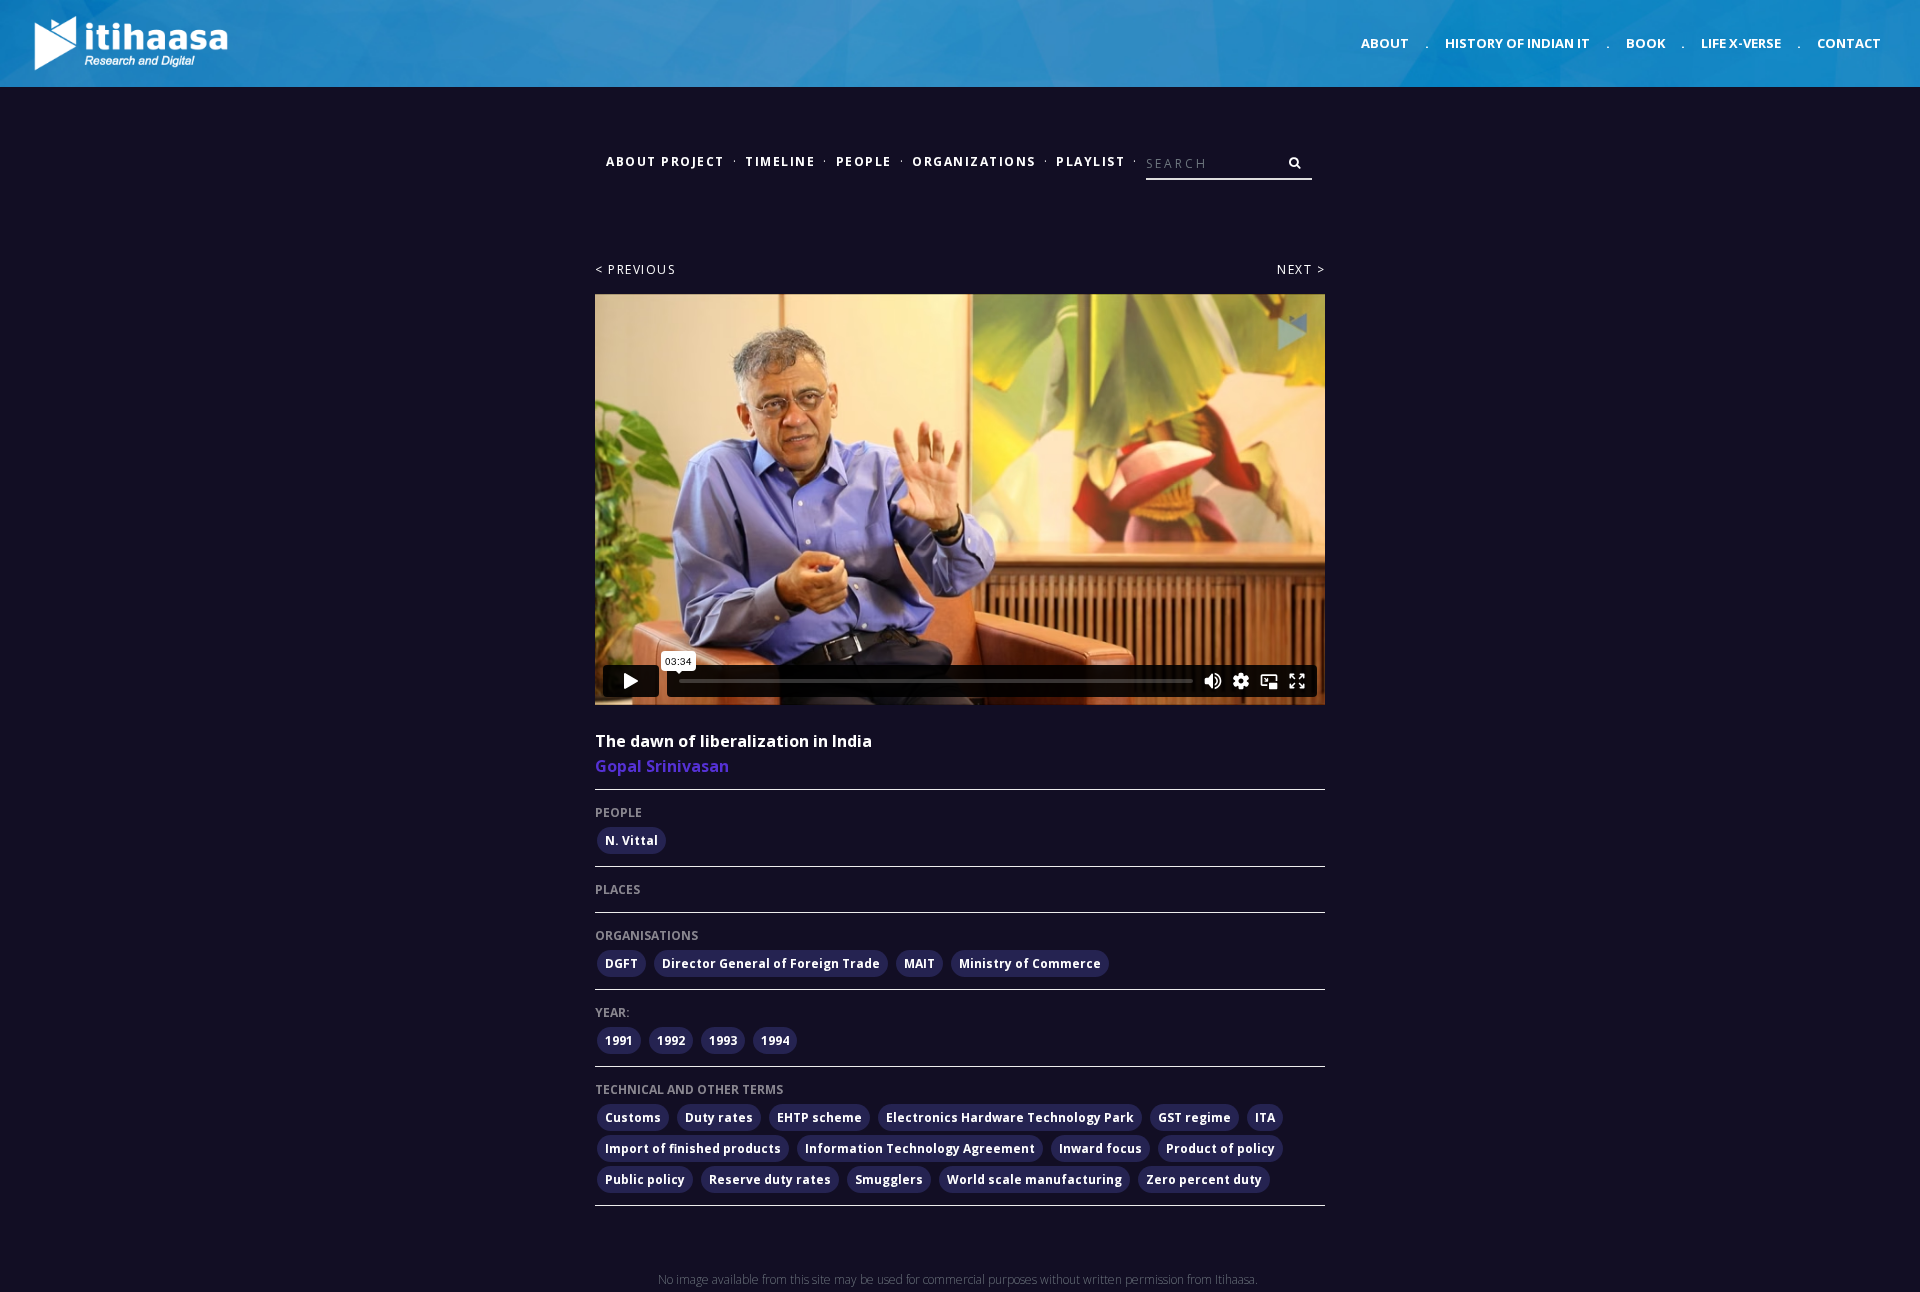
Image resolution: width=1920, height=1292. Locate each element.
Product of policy (1220, 1148)
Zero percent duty (1204, 1179)
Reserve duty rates (770, 1179)
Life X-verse (1741, 43)
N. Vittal (631, 840)
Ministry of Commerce (1030, 963)
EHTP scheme (819, 1117)
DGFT (621, 963)
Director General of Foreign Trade (771, 963)
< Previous (635, 269)
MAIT (919, 963)
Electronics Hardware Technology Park (1010, 1117)
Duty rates (719, 1117)
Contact (1849, 43)
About (1385, 43)
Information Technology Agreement (920, 1148)
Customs (633, 1117)
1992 (671, 1040)
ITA (1265, 1117)
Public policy (645, 1179)
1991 (619, 1040)
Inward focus (1100, 1148)
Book (1645, 43)
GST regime (1194, 1117)
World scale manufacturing (1034, 1179)
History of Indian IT (1517, 43)
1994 (775, 1040)
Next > (1301, 269)
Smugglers (889, 1179)
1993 (723, 1040)
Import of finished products (693, 1148)
